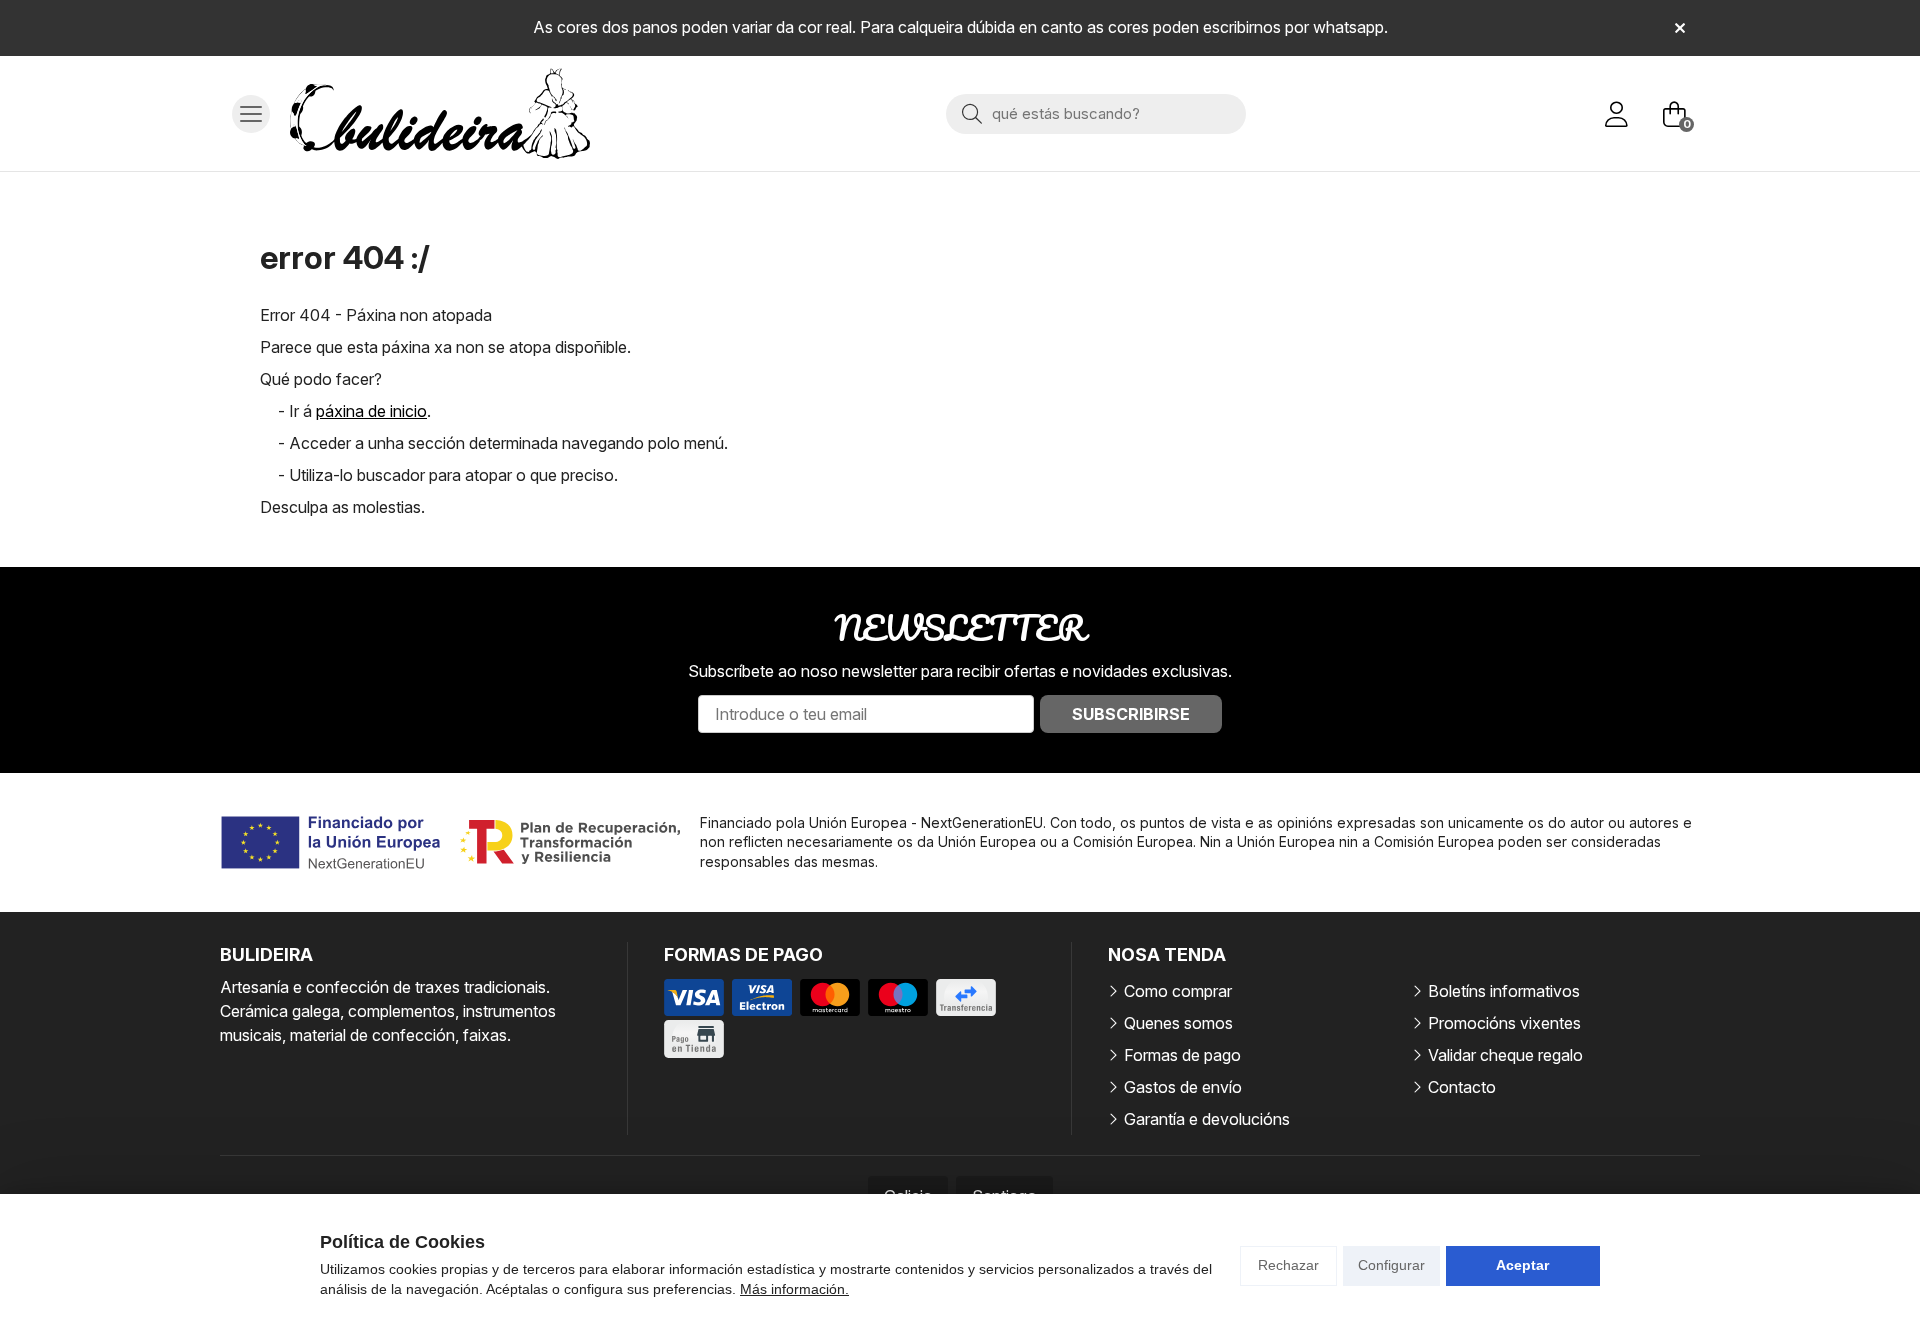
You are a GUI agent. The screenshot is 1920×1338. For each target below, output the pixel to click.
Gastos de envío (1183, 1087)
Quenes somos (1178, 1023)
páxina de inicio (371, 411)
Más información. (794, 1289)
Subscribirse (1131, 714)
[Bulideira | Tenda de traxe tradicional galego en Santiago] (440, 113)
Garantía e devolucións (1207, 1119)
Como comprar (1178, 991)
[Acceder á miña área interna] (1616, 114)
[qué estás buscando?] (1096, 113)
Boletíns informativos (1504, 991)
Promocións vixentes (1504, 1023)
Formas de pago (1182, 1055)
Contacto (1462, 1087)
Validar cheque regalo (1505, 1055)
